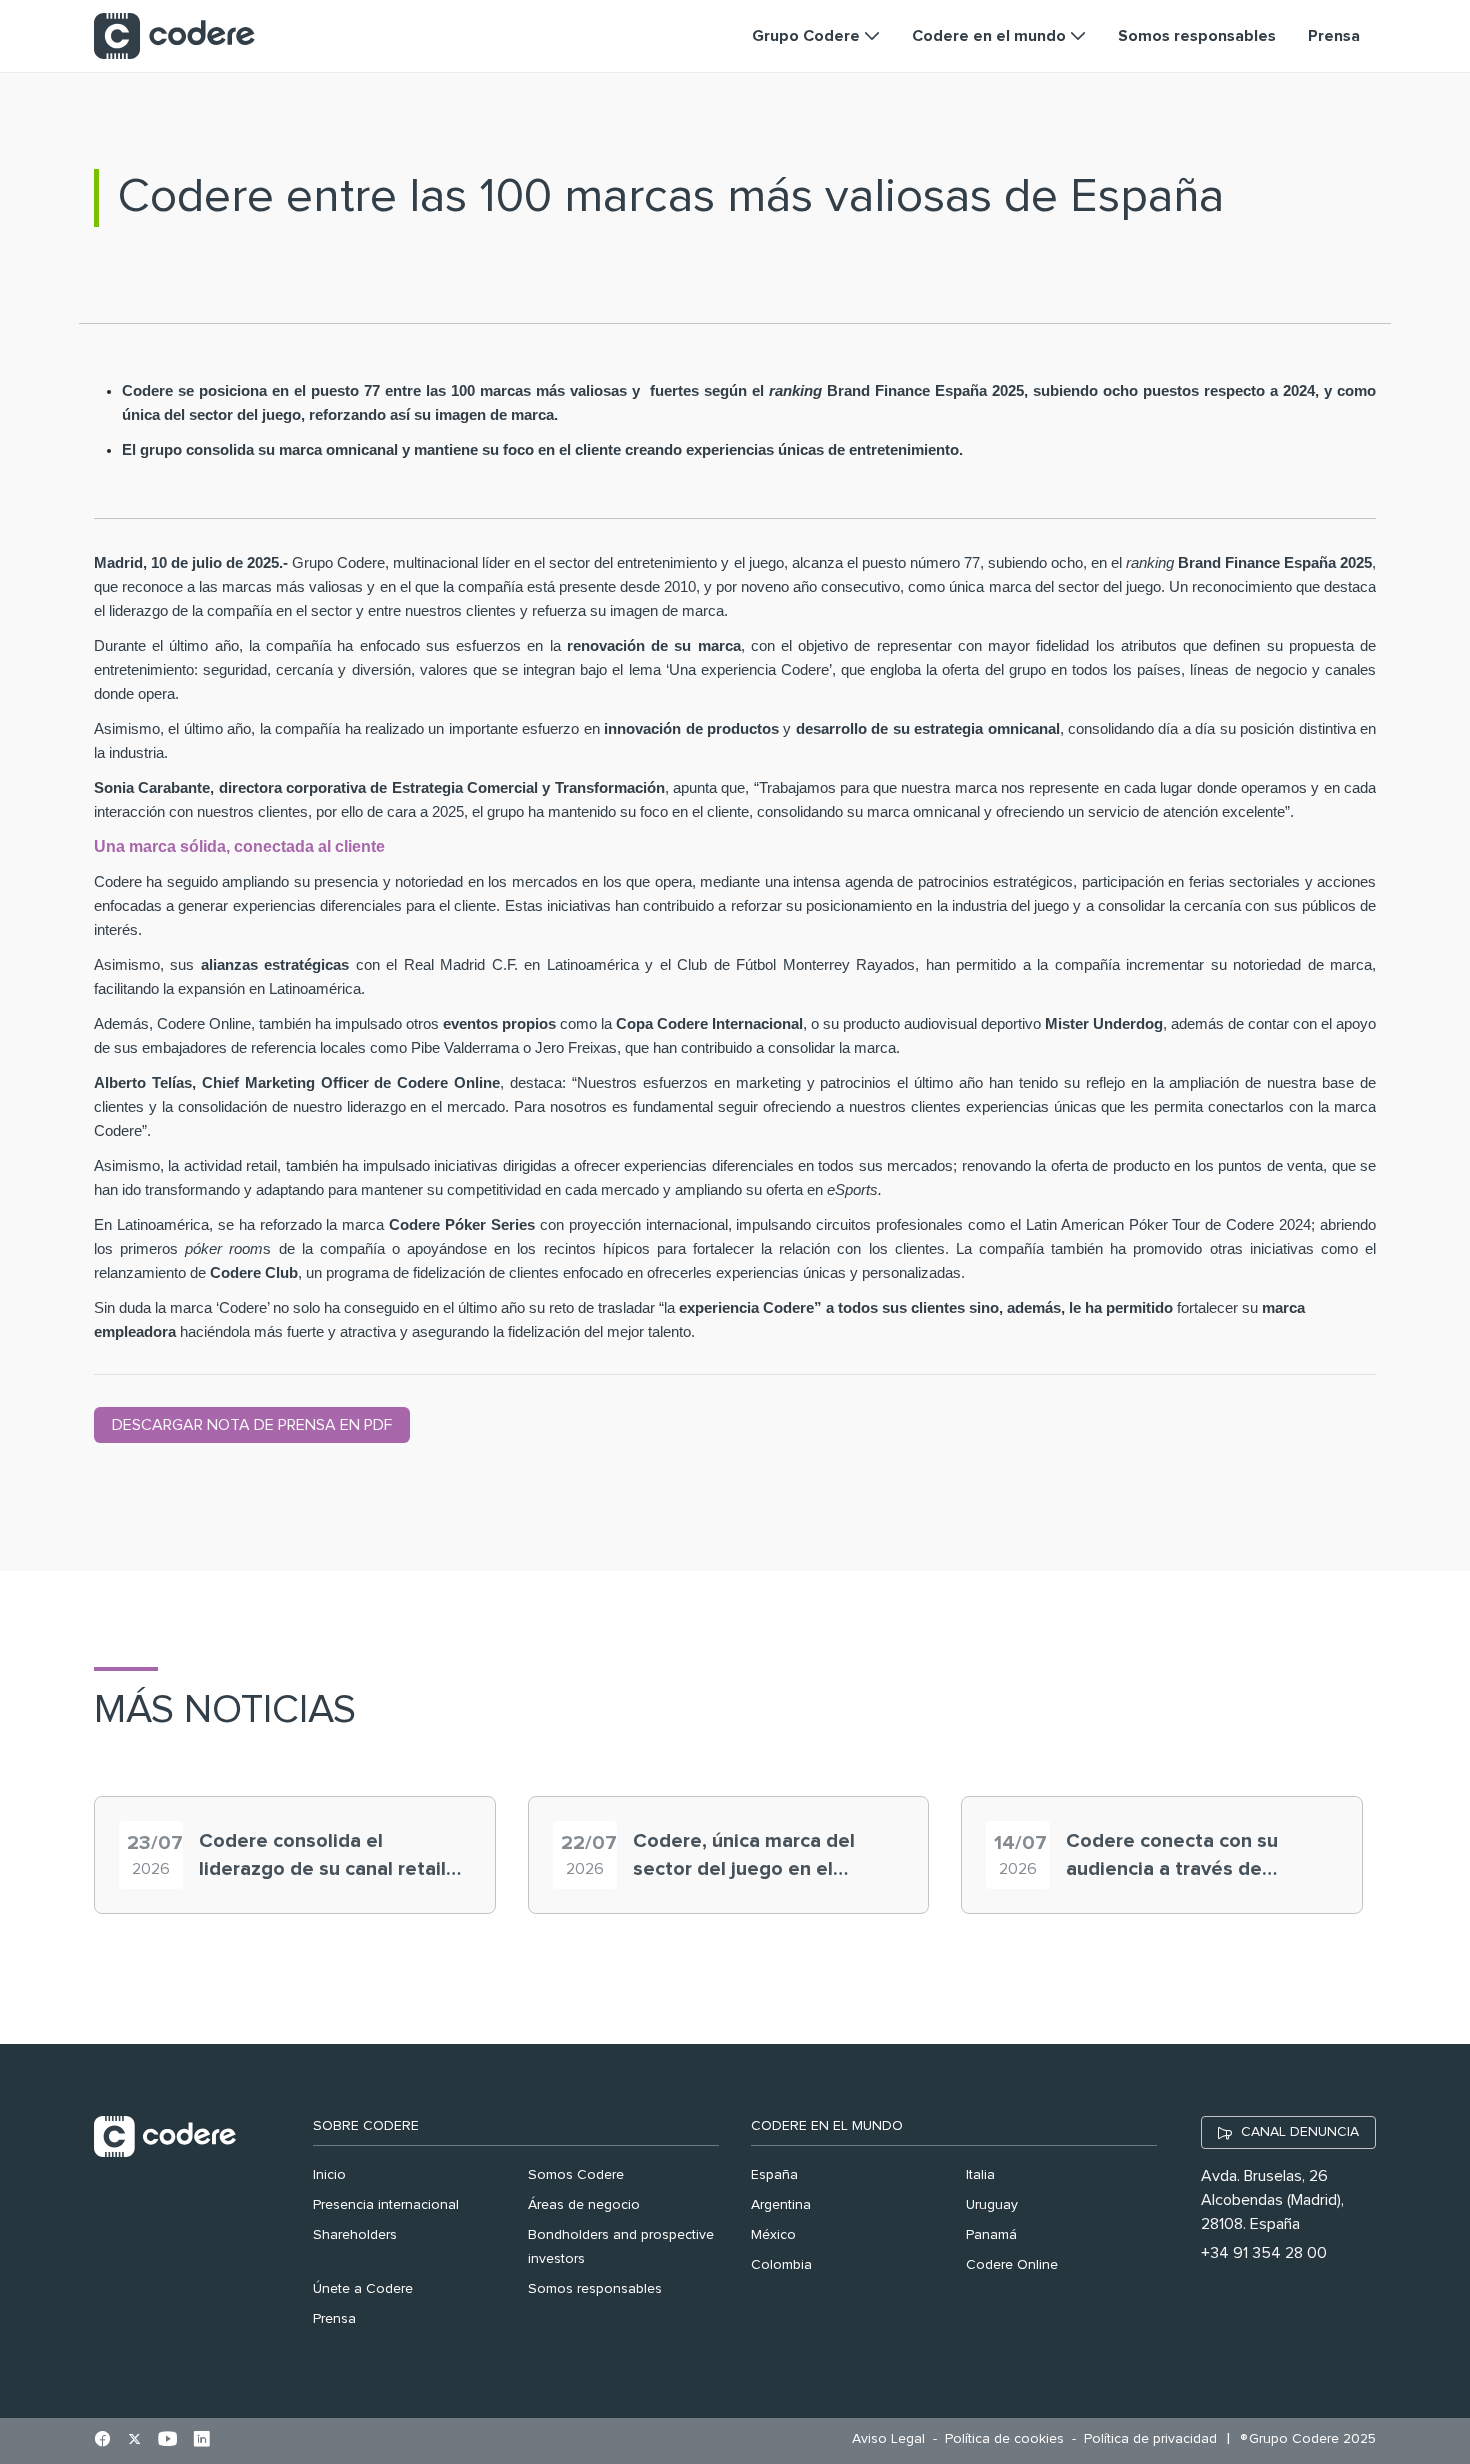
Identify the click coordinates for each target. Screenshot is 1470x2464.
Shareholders (355, 2235)
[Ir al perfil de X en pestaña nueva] (134, 2441)
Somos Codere (576, 2175)
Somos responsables (595, 2289)
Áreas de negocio (584, 2205)
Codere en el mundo (827, 2126)
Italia (980, 2175)
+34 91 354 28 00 (1264, 2253)
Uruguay (992, 2205)
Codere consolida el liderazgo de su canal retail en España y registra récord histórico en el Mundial (324, 1857)
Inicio (329, 2175)
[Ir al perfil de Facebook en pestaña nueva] (102, 2441)
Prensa (334, 2319)
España (774, 2175)
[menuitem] (893, 2439)
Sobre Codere (366, 2126)
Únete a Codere (363, 2289)
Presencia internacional (386, 2205)
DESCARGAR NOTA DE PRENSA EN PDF (252, 1425)
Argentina (781, 2205)
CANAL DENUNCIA (1300, 2132)
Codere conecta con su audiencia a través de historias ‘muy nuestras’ (1174, 1857)
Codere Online (1012, 2265)
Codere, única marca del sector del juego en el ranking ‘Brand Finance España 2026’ (744, 1857)
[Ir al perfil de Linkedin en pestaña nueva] (201, 2441)
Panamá (991, 2235)
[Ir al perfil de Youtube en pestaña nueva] (167, 2441)
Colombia (781, 2265)
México (773, 2235)
